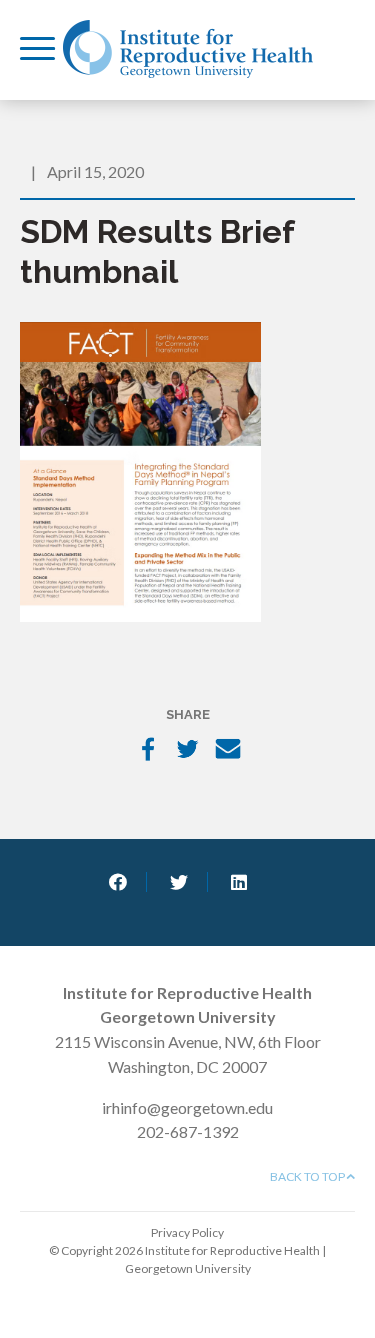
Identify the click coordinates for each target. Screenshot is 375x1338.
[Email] (228, 751)
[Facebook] (148, 751)
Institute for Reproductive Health (188, 49)
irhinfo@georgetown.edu (187, 1107)
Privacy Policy (187, 1232)
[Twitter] (188, 751)
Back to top (308, 1176)
